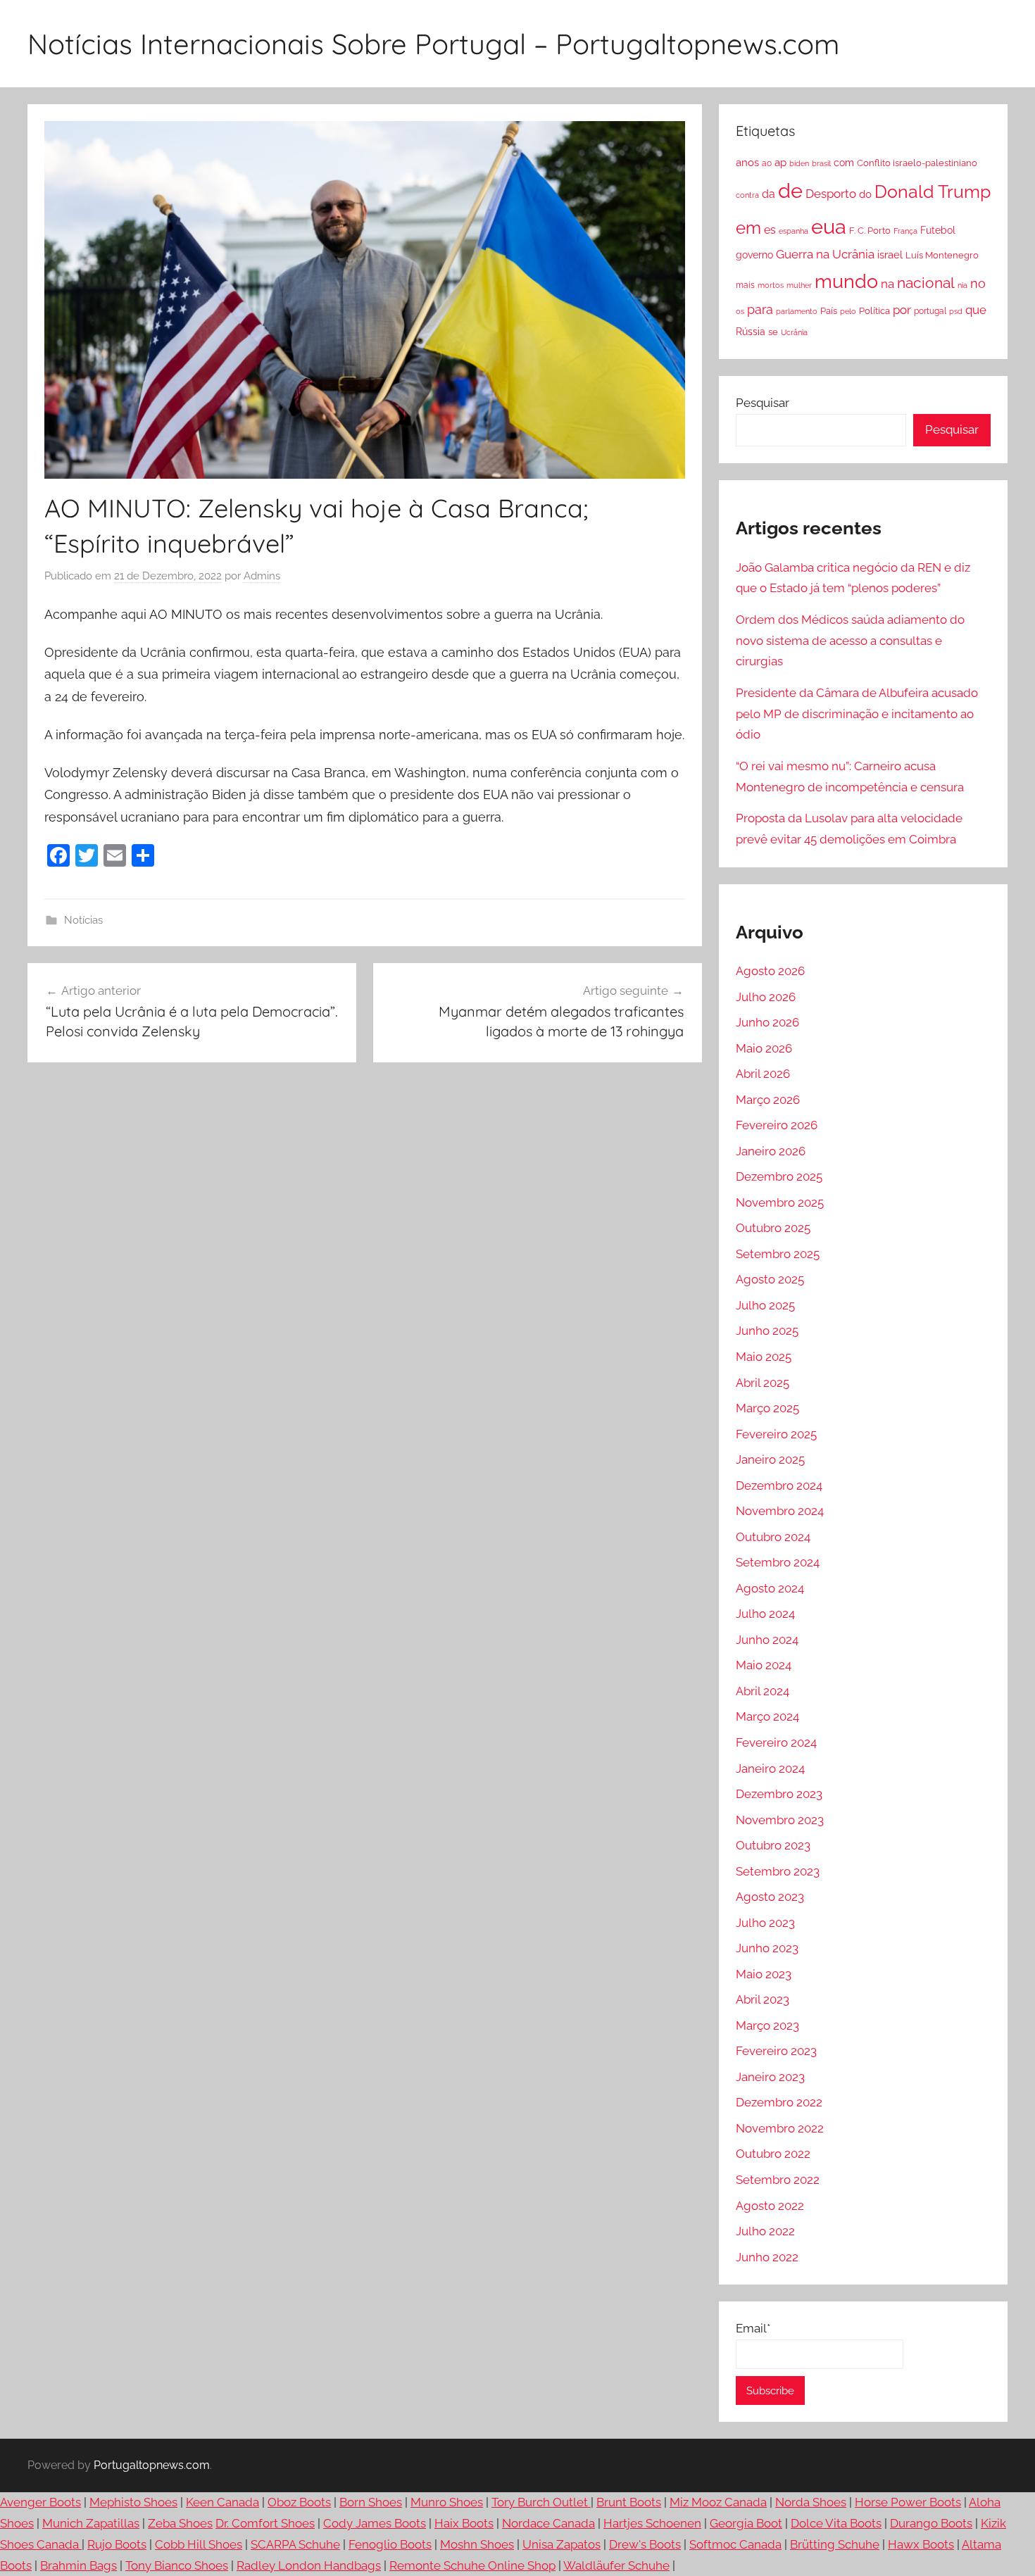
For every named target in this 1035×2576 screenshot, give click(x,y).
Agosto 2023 (770, 1897)
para (760, 309)
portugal (930, 311)
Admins (262, 576)
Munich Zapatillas (91, 2523)
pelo (848, 311)
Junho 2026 (767, 1022)
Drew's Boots (645, 2544)
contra (747, 195)
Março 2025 (767, 1408)
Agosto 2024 (770, 1588)
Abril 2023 (763, 1999)
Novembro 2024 (780, 1511)
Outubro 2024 (773, 1537)
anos (747, 162)
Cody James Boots (375, 2523)
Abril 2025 (763, 1383)
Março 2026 (768, 1100)
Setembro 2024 (778, 1562)
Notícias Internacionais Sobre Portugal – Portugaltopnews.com (433, 44)
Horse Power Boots (908, 2502)
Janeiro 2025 (770, 1459)
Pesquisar (763, 403)
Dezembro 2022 (779, 2102)
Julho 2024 (765, 1614)
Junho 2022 (767, 2257)
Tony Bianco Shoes (177, 2565)
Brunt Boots (629, 2502)
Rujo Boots (117, 2544)
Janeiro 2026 (771, 1151)
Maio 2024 (764, 1665)
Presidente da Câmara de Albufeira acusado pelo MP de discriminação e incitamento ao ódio (857, 714)
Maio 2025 (764, 1357)
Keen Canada (222, 2502)
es (770, 230)
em (748, 228)
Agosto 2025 (770, 1279)
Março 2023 (767, 2025)
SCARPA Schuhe (295, 2544)
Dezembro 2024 (779, 1485)
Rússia (751, 332)
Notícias (83, 920)
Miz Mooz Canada (718, 2502)
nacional (926, 283)
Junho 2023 (767, 1948)
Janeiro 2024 (770, 1768)
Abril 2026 (763, 1074)
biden (799, 163)
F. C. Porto (870, 230)
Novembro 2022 (780, 2128)
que (976, 310)
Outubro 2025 (773, 1228)
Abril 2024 (763, 1691)
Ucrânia (794, 332)
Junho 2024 (767, 1640)
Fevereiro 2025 (776, 1434)
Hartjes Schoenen (652, 2523)
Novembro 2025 (780, 1202)
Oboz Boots (299, 2502)
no (978, 283)
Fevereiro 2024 (776, 1742)
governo (754, 255)
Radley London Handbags (309, 2565)
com (844, 163)
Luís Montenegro (942, 255)
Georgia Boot (746, 2523)
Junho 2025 (767, 1331)
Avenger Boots (40, 2502)
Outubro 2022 (773, 2154)
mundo (846, 281)
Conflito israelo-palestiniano (917, 163)
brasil (821, 163)
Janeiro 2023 (770, 2077)
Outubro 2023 (773, 1845)
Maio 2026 (764, 1048)
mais (745, 285)
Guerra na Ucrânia (825, 254)
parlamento (797, 311)
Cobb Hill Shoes (199, 2544)
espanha (793, 231)
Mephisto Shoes (133, 2502)
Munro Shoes (447, 2502)
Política (874, 310)
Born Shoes (371, 2502)
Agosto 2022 (770, 2206)
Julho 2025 (765, 1305)
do (865, 194)
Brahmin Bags (79, 2565)
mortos (771, 285)
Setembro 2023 (778, 1871)
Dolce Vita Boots (836, 2523)
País (829, 310)
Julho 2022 (765, 2231)
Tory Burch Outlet (541, 2502)
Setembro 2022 (778, 2180)
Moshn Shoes (477, 2544)
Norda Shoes (811, 2502)
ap (780, 163)
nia (962, 285)
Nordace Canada (548, 2523)
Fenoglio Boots (390, 2544)
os (740, 311)
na (887, 284)
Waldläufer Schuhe (616, 2565)
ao (767, 163)
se (773, 332)
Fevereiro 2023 (776, 2051)
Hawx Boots (921, 2544)
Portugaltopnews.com (152, 2465)
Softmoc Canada (735, 2544)
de (790, 191)
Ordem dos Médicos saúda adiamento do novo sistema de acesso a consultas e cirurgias (850, 641)
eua (829, 226)
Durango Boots (931, 2523)
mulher (799, 285)
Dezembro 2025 (779, 1176)
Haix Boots (464, 2523)
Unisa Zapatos (562, 2544)
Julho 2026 (766, 997)
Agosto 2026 (770, 971)
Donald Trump (933, 192)
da (769, 194)
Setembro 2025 (778, 1254)
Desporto (831, 194)
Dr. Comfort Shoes (265, 2523)
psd (956, 311)
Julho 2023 (765, 1923)
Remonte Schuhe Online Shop (472, 2565)
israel (890, 255)
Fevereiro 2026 (777, 1125)
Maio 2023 (764, 1974)
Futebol (938, 230)
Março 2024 (767, 1716)
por (902, 310)
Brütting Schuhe (835, 2544)
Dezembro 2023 (779, 1794)
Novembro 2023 (780, 1820)
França (905, 231)
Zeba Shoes (180, 2523)
